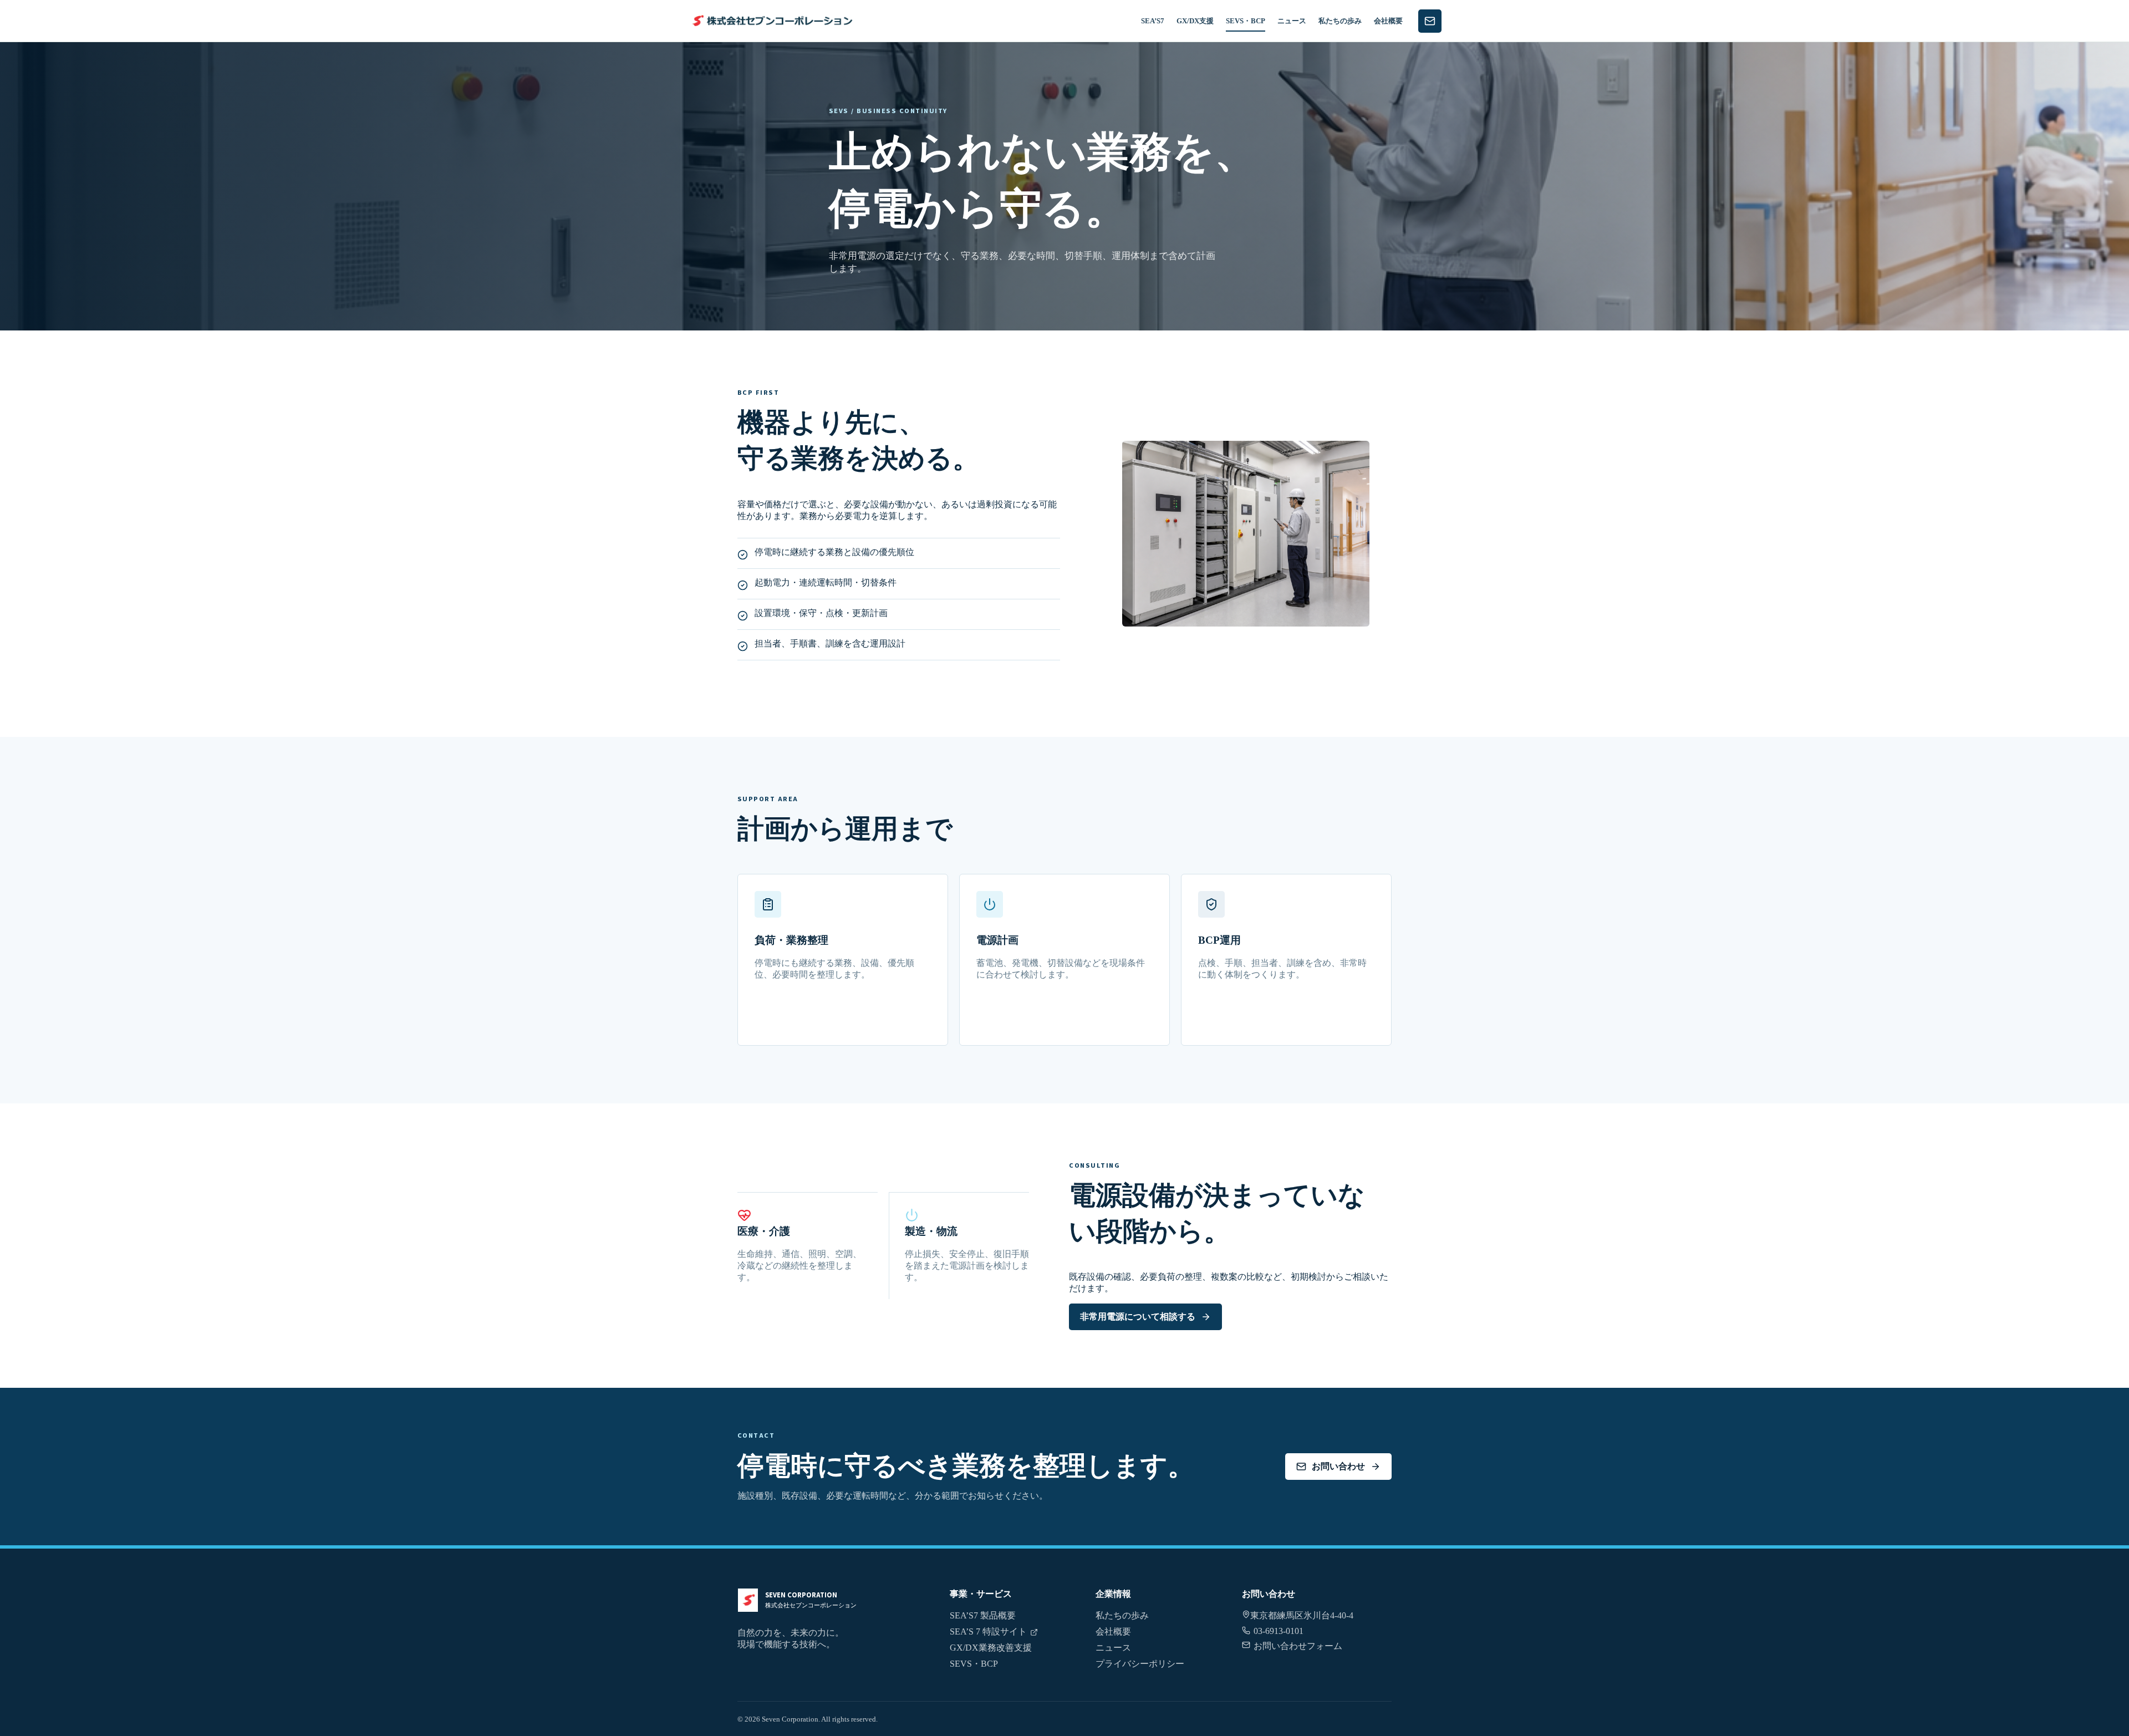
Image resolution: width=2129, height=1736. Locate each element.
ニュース (1292, 21)
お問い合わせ (1338, 1466)
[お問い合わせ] (1430, 21)
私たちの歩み (1340, 21)
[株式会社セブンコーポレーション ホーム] (771, 21)
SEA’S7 (1153, 21)
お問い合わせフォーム (1298, 1646)
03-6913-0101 (1279, 1631)
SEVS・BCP (1246, 21)
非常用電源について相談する (1138, 1317)
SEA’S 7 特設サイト (988, 1631)
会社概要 (1388, 21)
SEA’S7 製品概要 (983, 1615)
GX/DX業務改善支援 (991, 1648)
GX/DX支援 (1195, 21)
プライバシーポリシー (1140, 1664)
